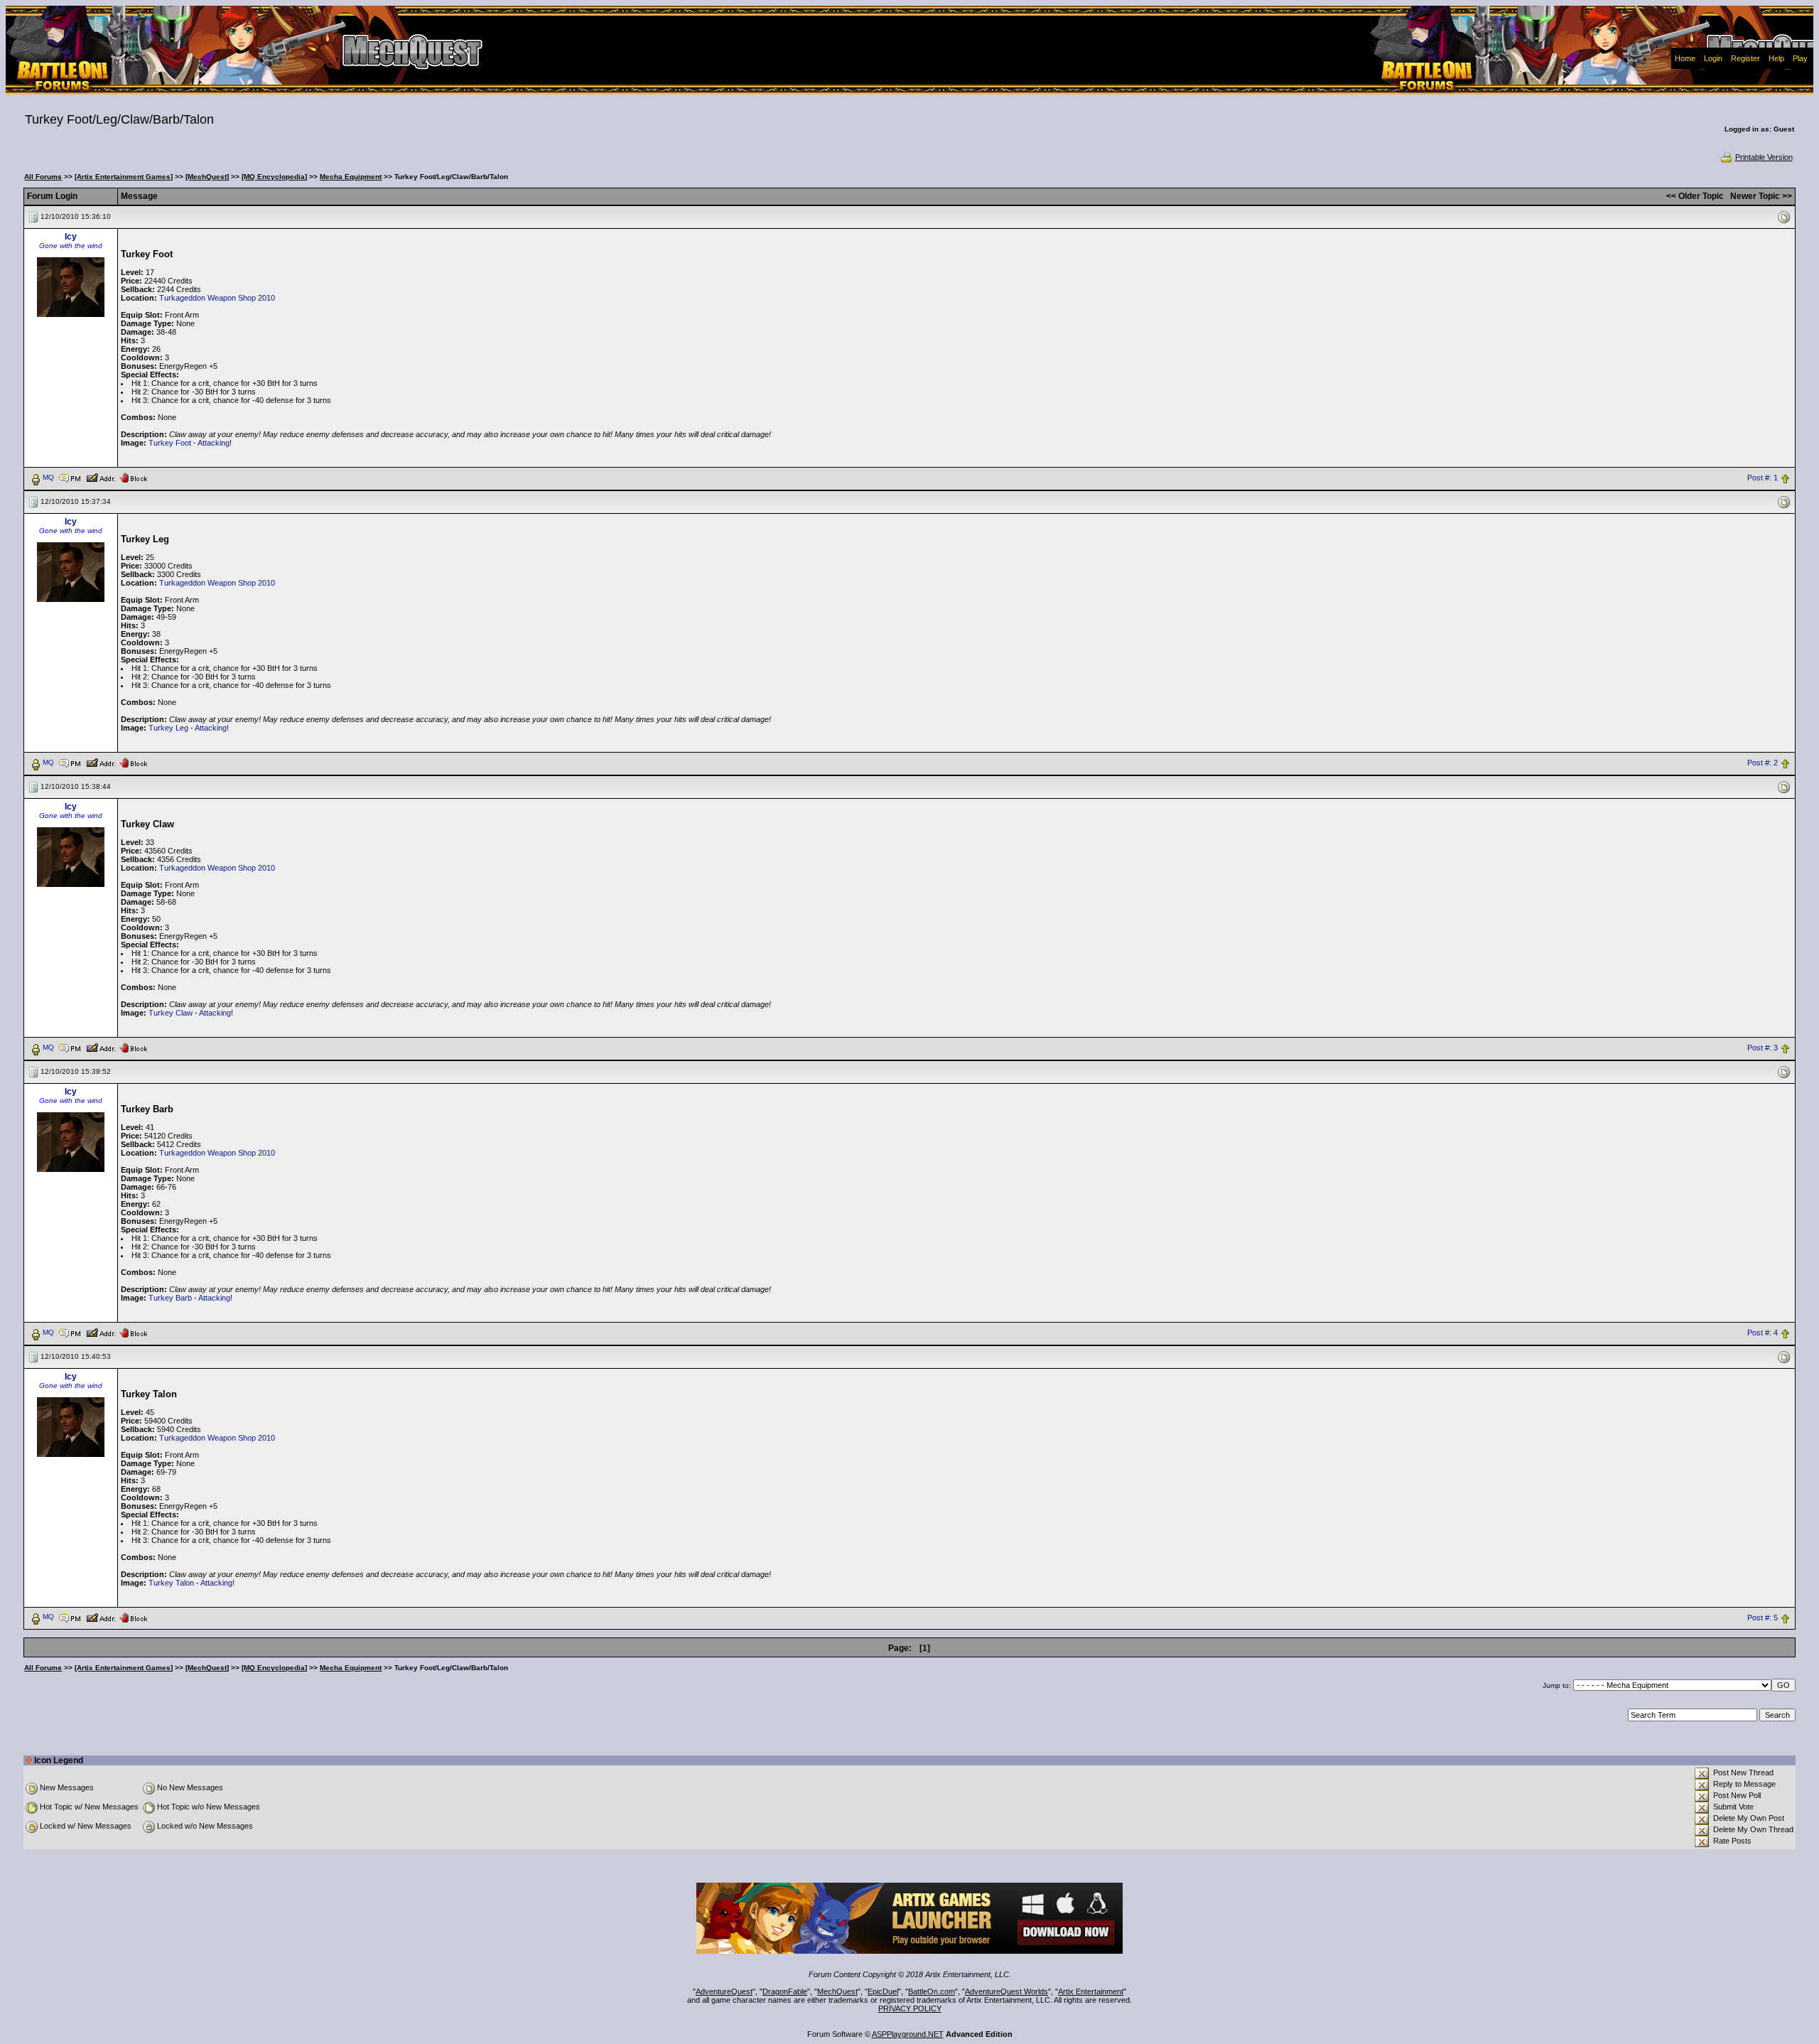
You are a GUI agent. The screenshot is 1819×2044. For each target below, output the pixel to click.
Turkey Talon (171, 1583)
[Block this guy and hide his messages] (133, 477)
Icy (71, 237)
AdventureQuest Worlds (1006, 1991)
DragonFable (785, 1991)
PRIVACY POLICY (910, 2008)
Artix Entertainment (1091, 1991)
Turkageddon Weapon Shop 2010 (217, 298)
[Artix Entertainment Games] (124, 177)
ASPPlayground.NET (908, 2034)
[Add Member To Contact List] (101, 477)
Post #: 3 (1763, 1048)
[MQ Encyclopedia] (274, 177)
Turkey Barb (170, 1298)
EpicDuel (883, 1991)
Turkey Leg (168, 728)
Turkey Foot (170, 443)
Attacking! (215, 443)
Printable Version (1764, 157)
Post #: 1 (1763, 478)
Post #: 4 (1763, 1333)
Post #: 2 (1763, 763)
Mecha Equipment (351, 177)
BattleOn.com (932, 1991)
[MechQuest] (207, 177)
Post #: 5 (1763, 1618)
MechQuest (837, 1991)
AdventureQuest (724, 1991)
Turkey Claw (171, 1013)
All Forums (43, 177)
